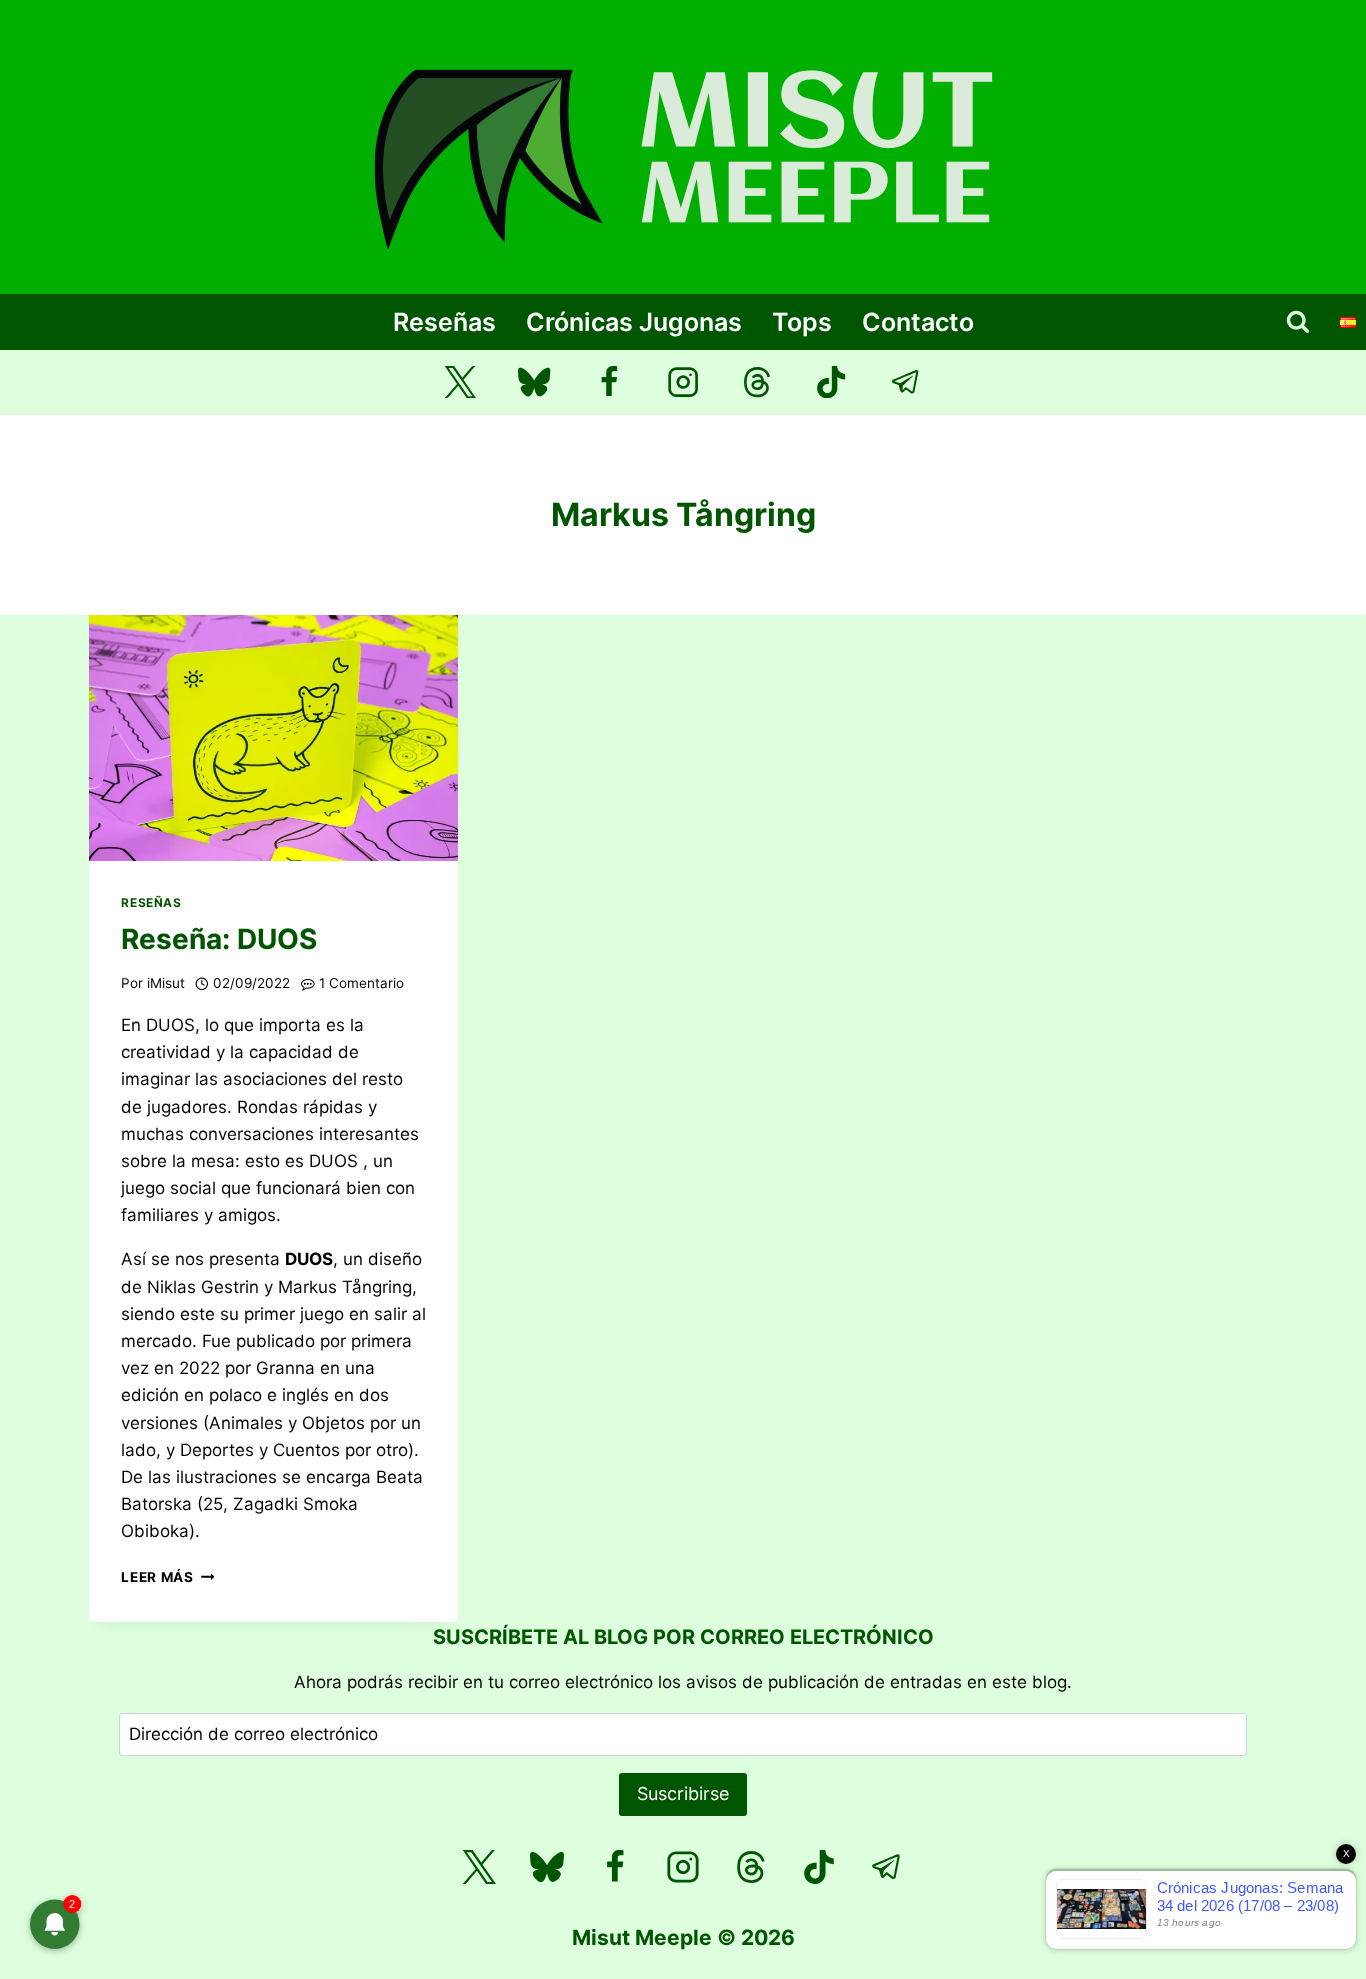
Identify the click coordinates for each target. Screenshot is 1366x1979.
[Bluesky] (534, 382)
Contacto (918, 322)
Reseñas (444, 322)
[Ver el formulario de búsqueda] (1298, 322)
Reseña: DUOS (219, 939)
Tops (802, 322)
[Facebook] (608, 382)
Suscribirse (683, 1793)
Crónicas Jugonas (634, 322)
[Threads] (757, 382)
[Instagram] (683, 382)
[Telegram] (906, 382)
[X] (479, 1867)
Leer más (167, 1577)
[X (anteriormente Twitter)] (460, 382)
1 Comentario (361, 983)
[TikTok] (831, 382)
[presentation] (273, 738)
